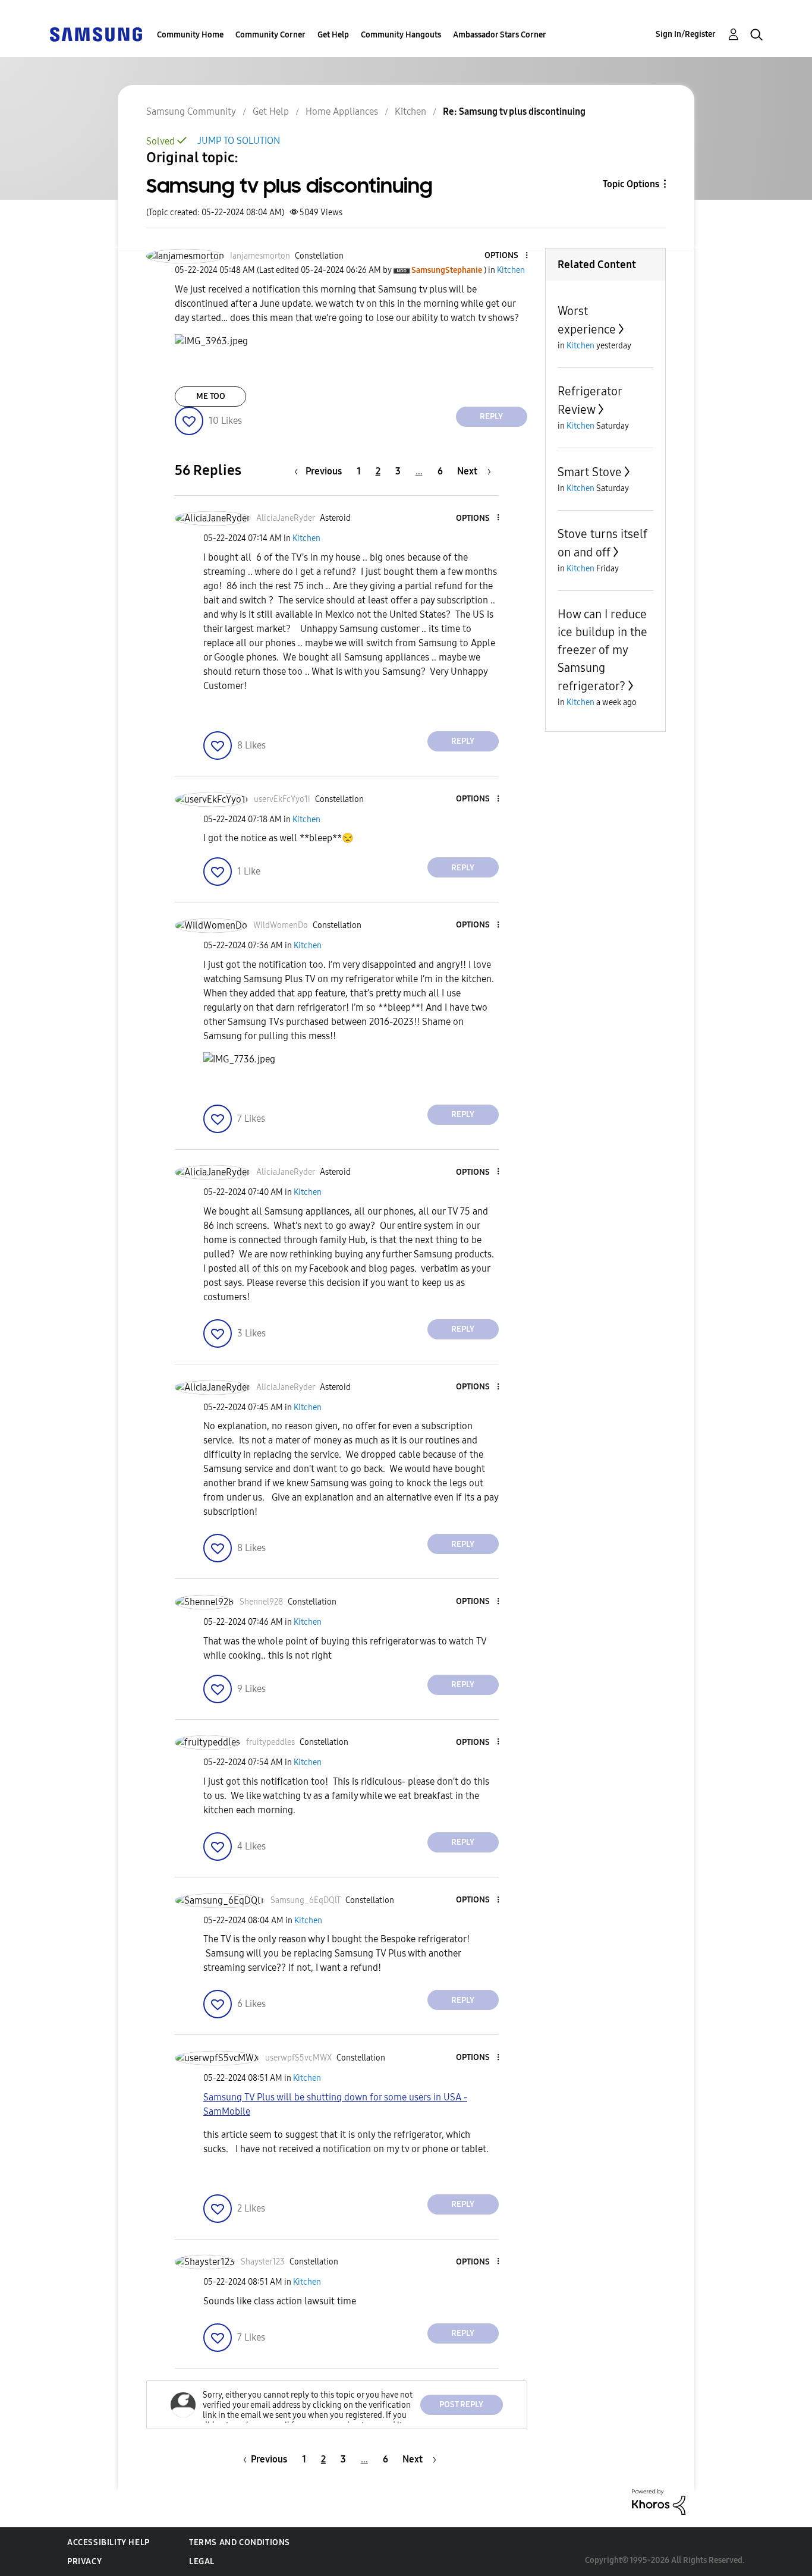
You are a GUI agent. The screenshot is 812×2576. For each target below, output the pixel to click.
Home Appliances (342, 111)
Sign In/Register (686, 34)
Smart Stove (590, 472)
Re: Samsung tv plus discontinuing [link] (514, 111)
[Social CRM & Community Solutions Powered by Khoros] (659, 2501)
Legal (202, 2561)
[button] (506, 256)
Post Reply (461, 2404)
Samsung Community (191, 111)
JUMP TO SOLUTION (239, 141)
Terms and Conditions (240, 2542)
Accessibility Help (108, 2542)
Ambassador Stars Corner (500, 35)
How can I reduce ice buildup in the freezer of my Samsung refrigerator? (602, 650)
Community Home (190, 35)
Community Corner (270, 35)
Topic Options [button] (631, 184)
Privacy (84, 2561)
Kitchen (410, 111)
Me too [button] (211, 396)
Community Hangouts (401, 35)
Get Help (333, 35)
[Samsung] (96, 34)
